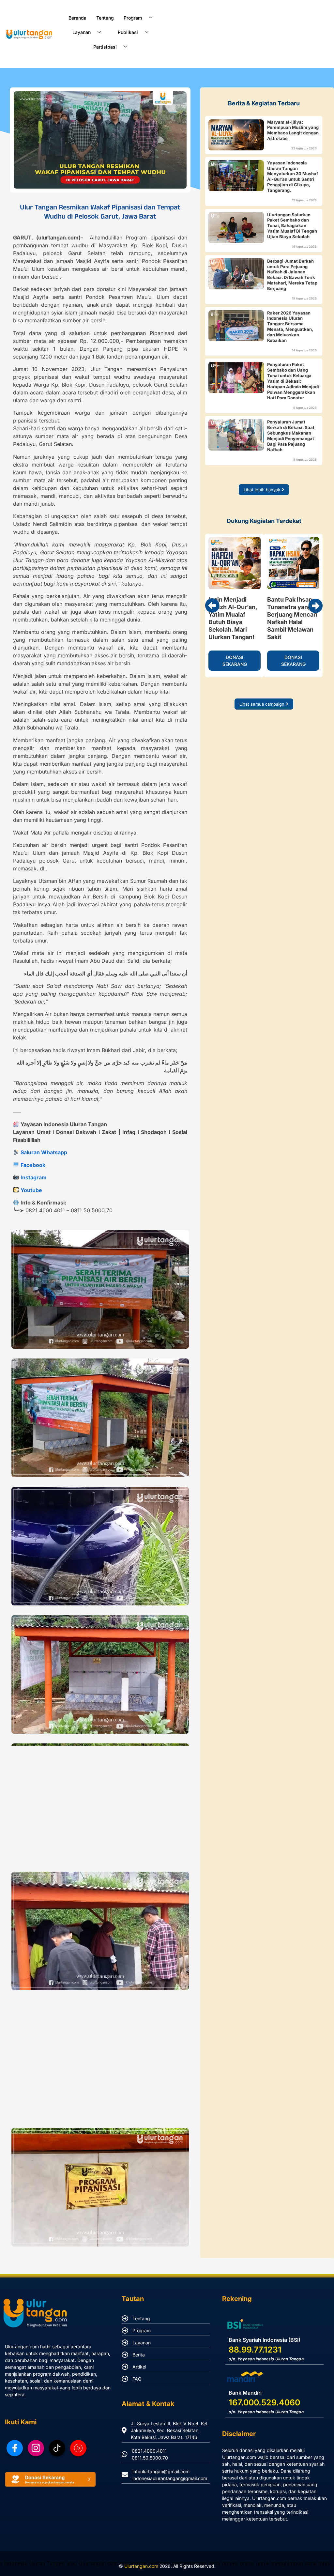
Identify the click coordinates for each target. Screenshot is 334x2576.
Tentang (105, 18)
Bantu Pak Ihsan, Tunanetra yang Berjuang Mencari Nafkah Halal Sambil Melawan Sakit (292, 618)
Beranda (77, 18)
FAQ (137, 2379)
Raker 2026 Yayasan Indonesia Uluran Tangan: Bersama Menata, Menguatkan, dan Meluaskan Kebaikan (290, 327)
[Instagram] (36, 2448)
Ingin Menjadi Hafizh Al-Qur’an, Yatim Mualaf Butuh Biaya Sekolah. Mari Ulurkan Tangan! (233, 618)
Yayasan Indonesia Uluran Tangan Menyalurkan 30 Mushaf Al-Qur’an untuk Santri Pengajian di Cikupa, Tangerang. (293, 177)
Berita (139, 2355)
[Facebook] (15, 2448)
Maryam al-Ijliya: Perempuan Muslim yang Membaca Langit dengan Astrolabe (293, 130)
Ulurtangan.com (141, 2566)
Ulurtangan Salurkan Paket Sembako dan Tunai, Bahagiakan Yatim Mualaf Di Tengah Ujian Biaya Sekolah (292, 226)
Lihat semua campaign (262, 704)
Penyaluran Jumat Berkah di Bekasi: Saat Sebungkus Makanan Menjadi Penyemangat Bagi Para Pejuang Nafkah (291, 436)
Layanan (142, 2343)
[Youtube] (78, 2448)
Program (142, 2331)
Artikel (139, 2367)
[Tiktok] (57, 2448)
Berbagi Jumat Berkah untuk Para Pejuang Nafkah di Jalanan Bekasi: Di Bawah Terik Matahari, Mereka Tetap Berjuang (292, 275)
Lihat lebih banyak (262, 490)
